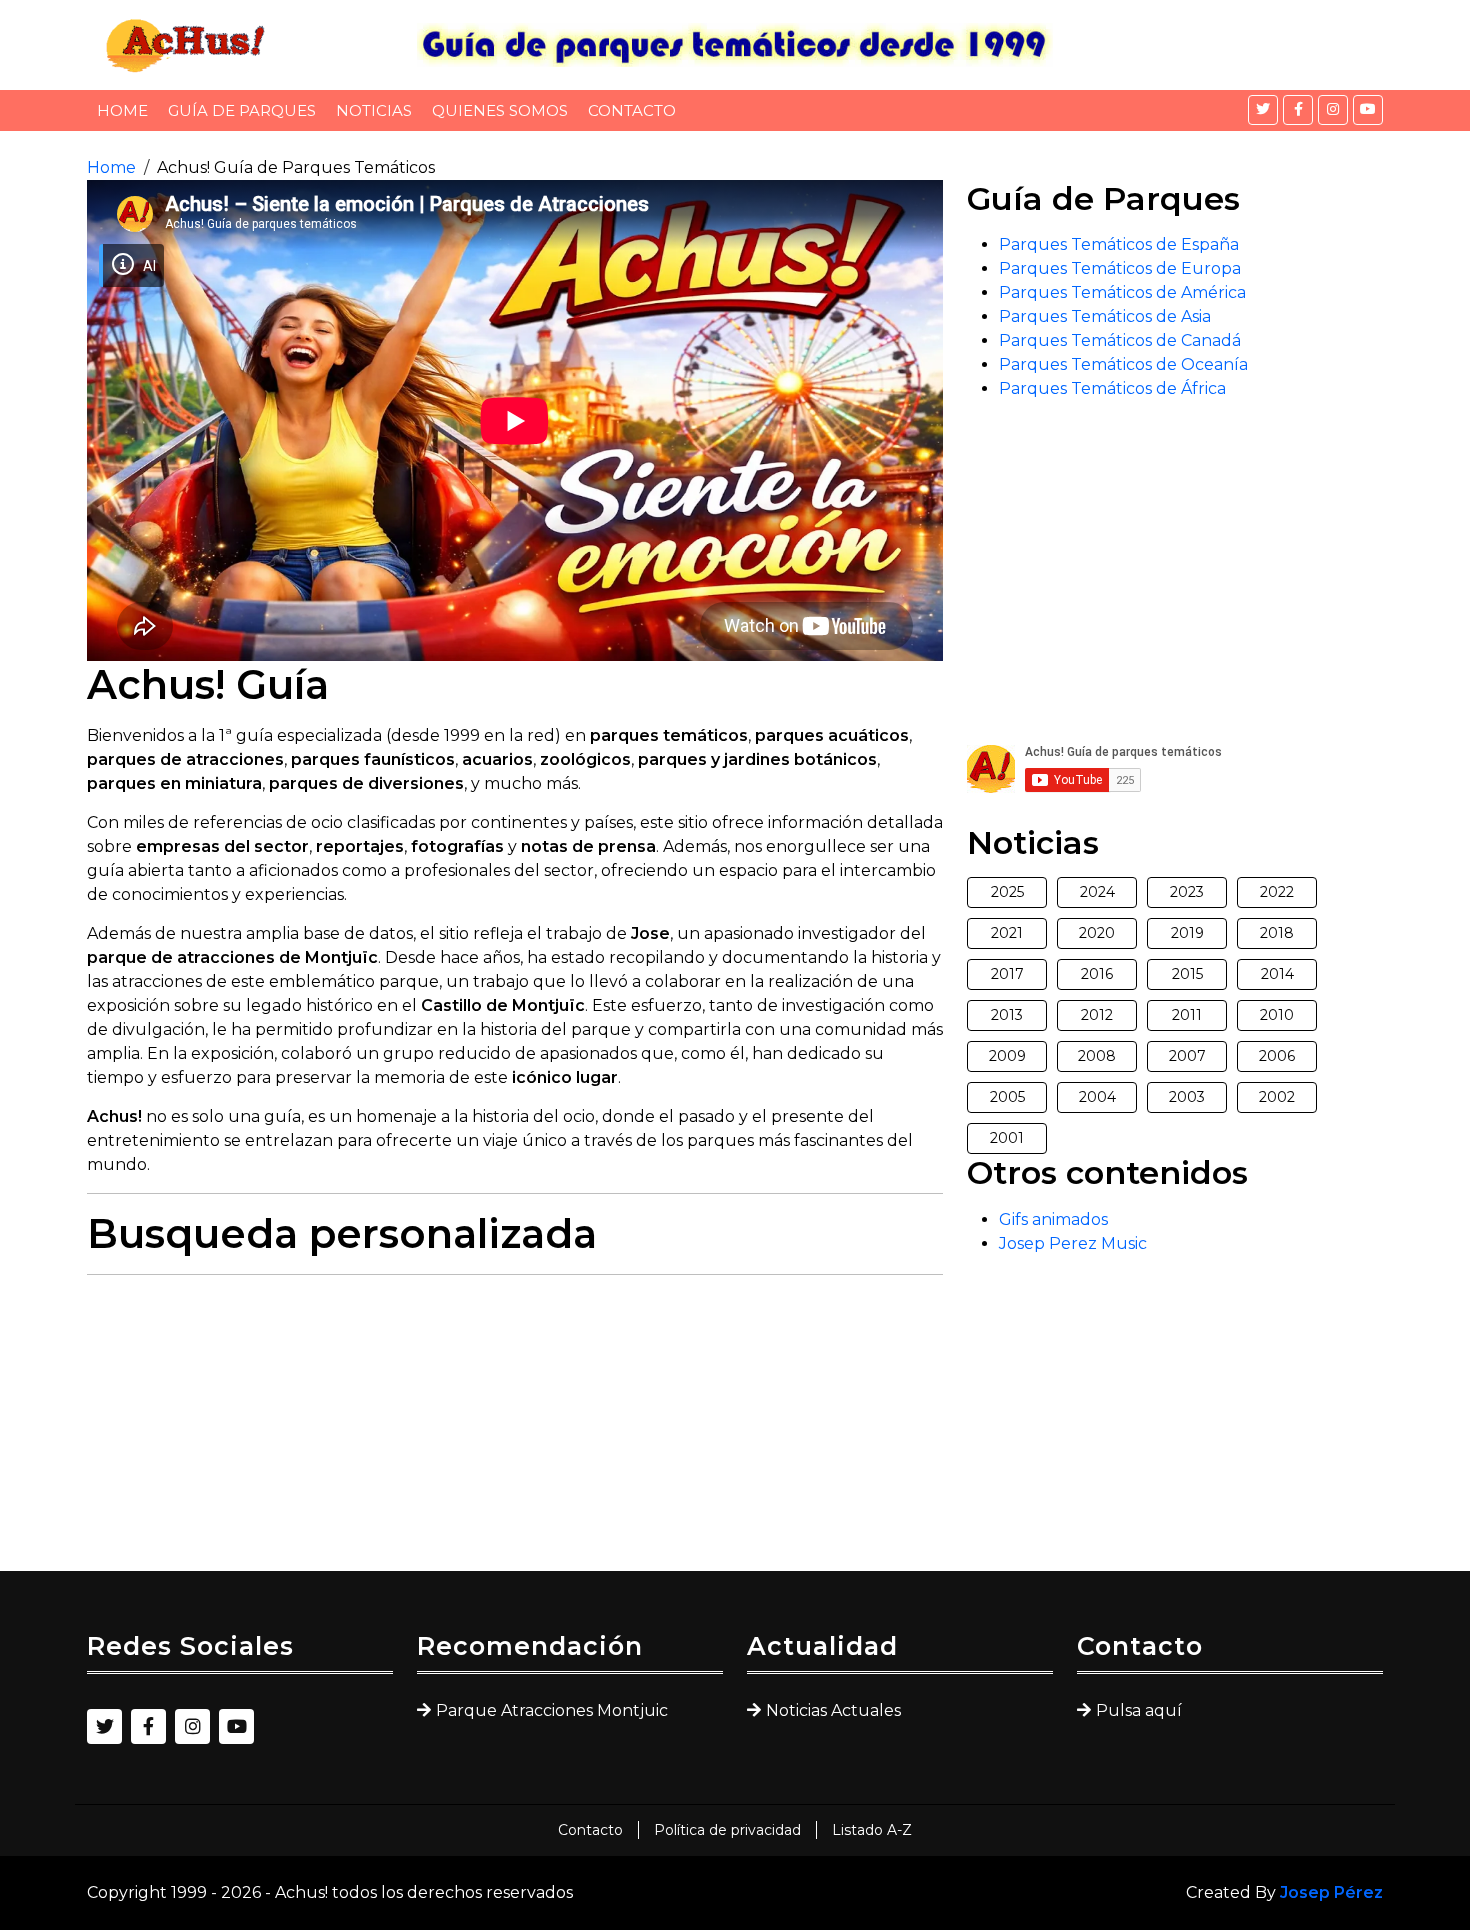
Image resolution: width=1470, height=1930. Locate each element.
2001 (1007, 1138)
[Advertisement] (515, 1431)
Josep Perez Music (1073, 1243)
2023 (1187, 892)
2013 (1007, 1015)
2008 (1097, 1056)
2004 (1097, 1097)
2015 (1187, 974)
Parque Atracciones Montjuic (552, 1710)
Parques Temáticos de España (1119, 244)
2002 (1277, 1097)
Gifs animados (1053, 1219)
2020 (1097, 933)
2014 (1277, 974)
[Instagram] (1333, 110)
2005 (1007, 1097)
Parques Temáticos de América (1122, 292)
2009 (1007, 1056)
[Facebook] (1298, 110)
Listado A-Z (872, 1830)
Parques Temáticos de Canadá (1120, 340)
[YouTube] (1368, 110)
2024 (1097, 892)
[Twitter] (1263, 110)
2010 (1277, 1015)
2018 (1277, 933)
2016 (1097, 974)
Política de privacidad (727, 1830)
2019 (1187, 933)
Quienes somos (500, 110)
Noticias (374, 110)
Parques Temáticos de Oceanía (1123, 364)
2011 (1187, 1015)
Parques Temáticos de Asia (1105, 316)
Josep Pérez (1331, 1892)
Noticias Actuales (833, 1710)
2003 (1187, 1097)
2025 (1007, 892)
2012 (1097, 1015)
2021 (1007, 933)
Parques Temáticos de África (1112, 388)
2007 (1187, 1056)
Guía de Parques (242, 110)
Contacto (632, 110)
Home (122, 110)
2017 (1007, 974)
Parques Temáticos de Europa (1120, 268)
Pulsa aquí (1139, 1710)
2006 (1277, 1056)
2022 (1277, 892)
